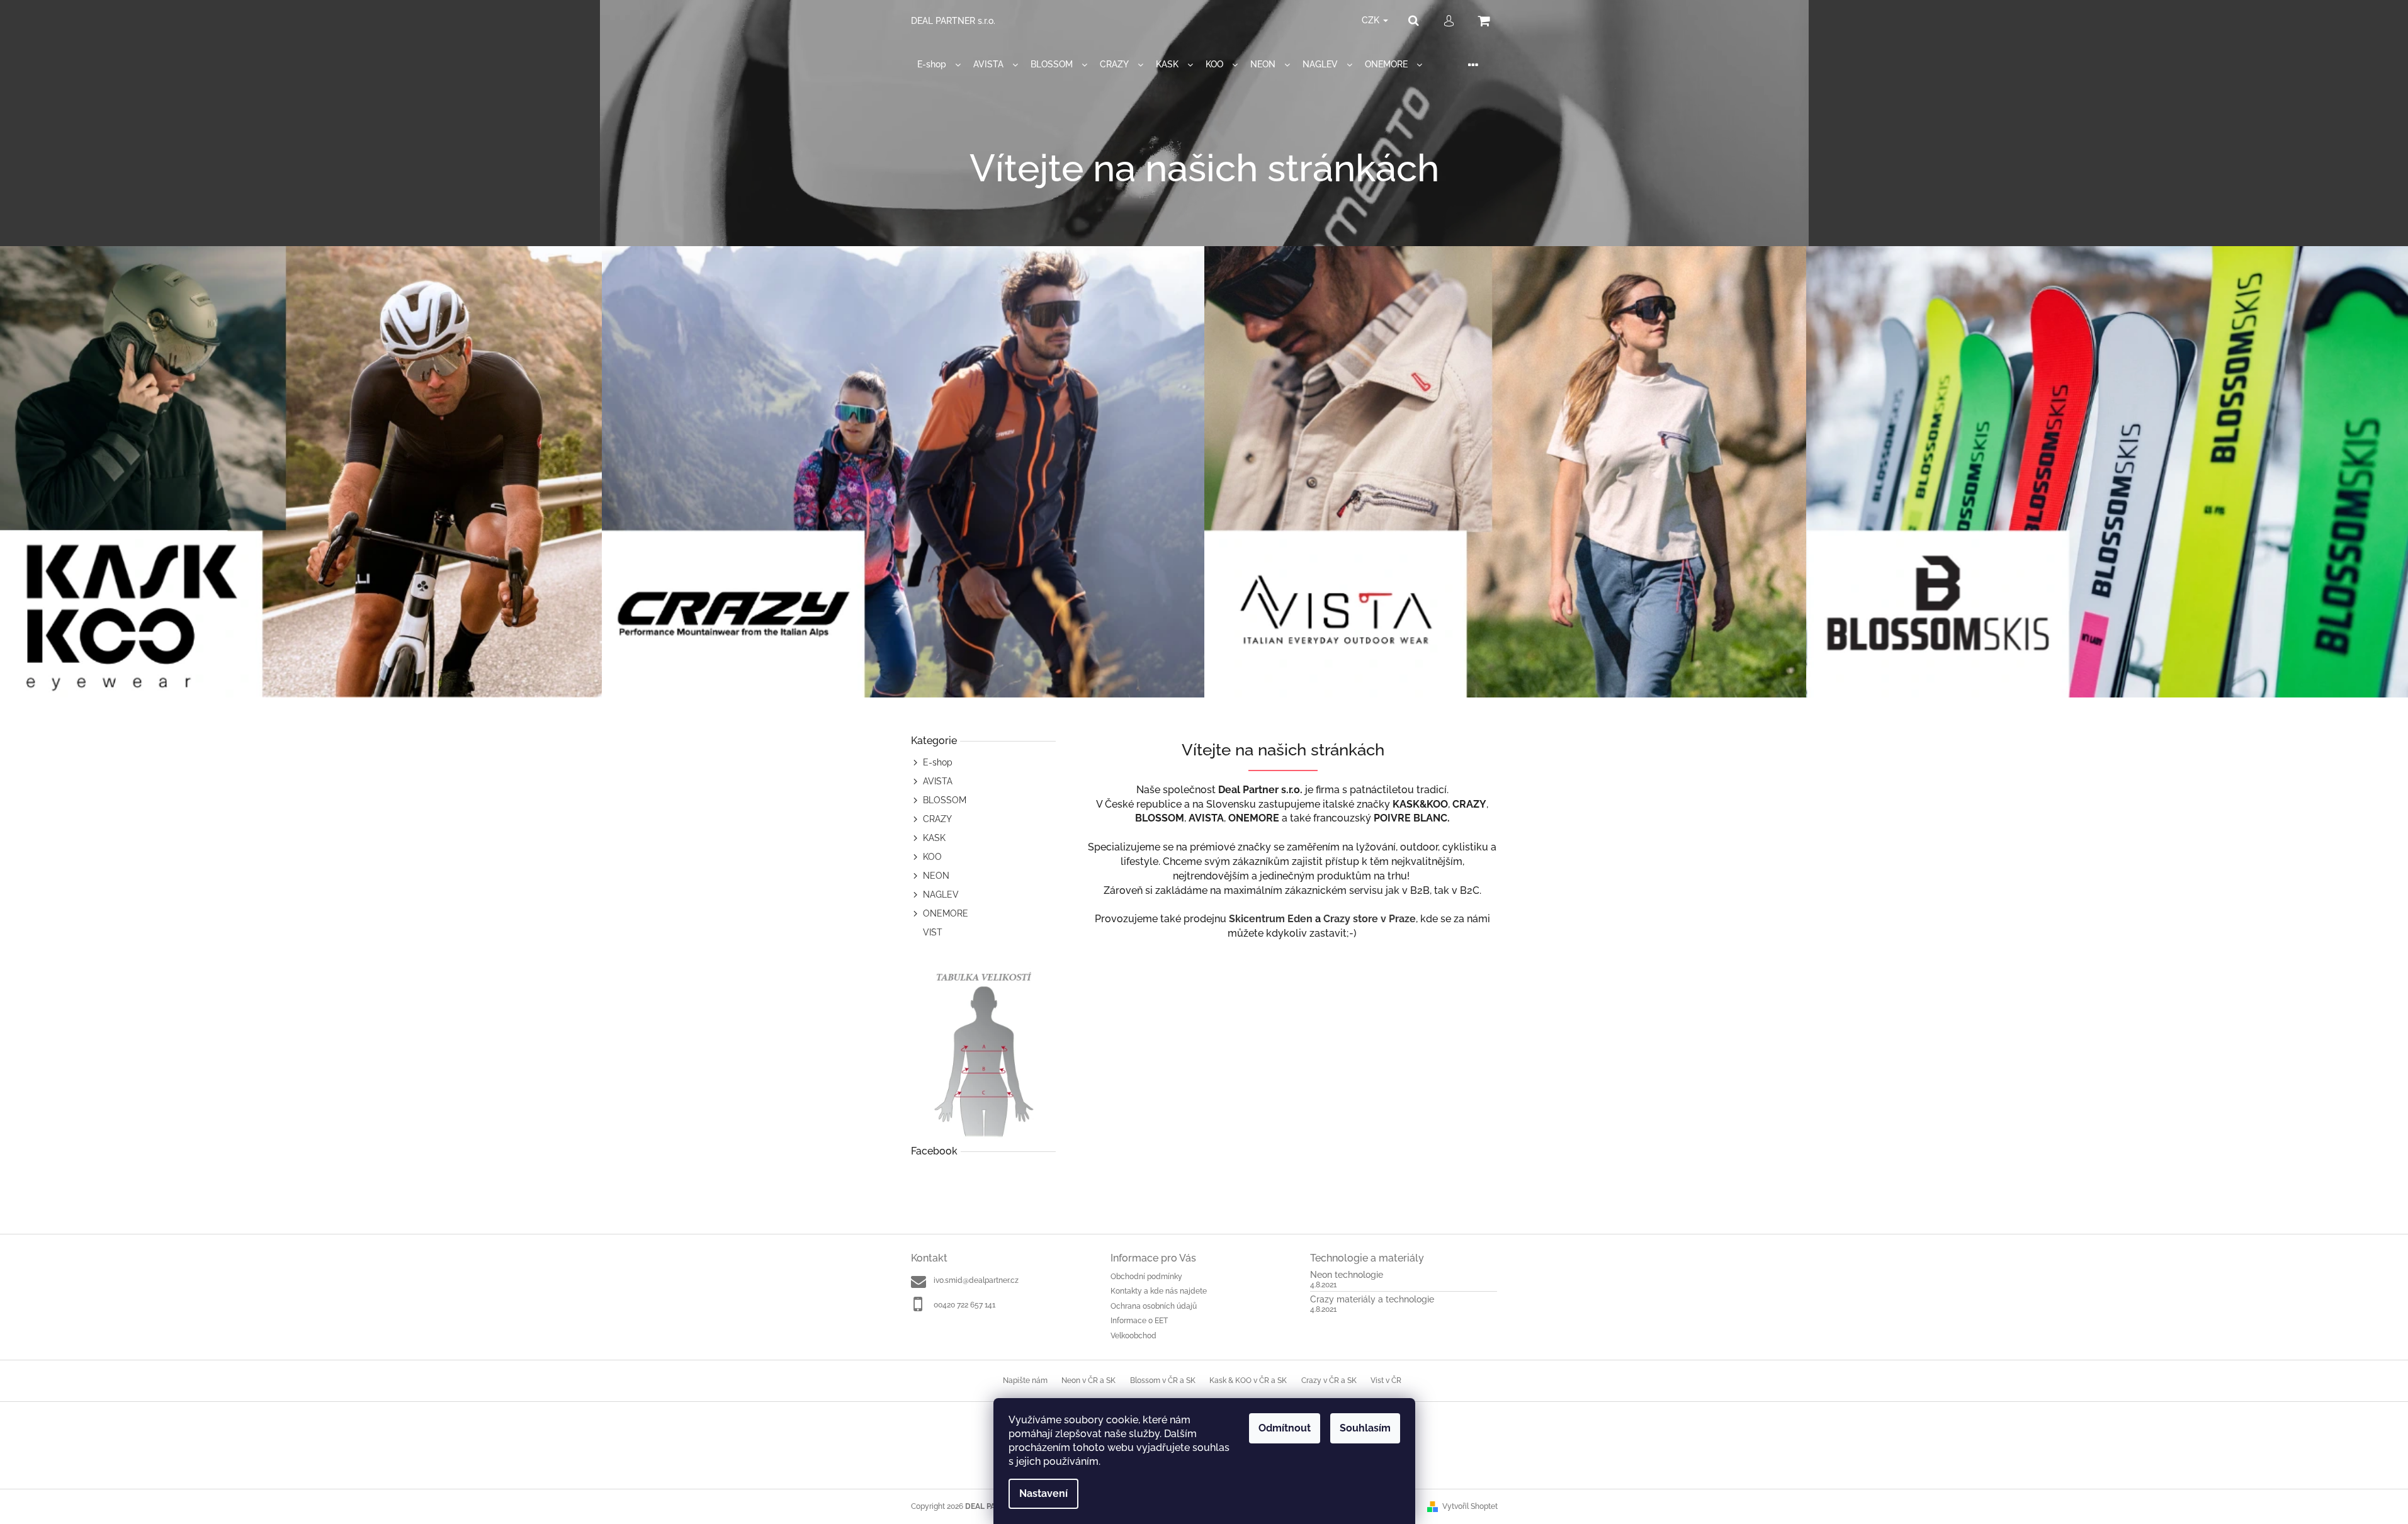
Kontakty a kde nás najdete (1159, 1291)
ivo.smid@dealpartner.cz (976, 1280)
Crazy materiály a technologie (1372, 1300)
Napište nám (1025, 1380)
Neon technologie (1347, 1275)
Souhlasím (1365, 1428)
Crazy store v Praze (1370, 919)
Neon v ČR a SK (1088, 1380)
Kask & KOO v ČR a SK (1248, 1380)
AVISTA (938, 781)
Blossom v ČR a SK (1163, 1380)
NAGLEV (941, 895)
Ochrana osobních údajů (1154, 1306)
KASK (934, 838)
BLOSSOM (945, 800)
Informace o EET (1139, 1321)
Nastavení (1043, 1493)
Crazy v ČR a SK (1329, 1380)
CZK (1372, 20)
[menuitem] (939, 65)
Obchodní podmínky (1146, 1277)
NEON (936, 876)
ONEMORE (946, 913)
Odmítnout (1285, 1428)
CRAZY (937, 819)
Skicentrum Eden (1271, 919)
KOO (932, 857)
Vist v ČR (1386, 1380)
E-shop (938, 762)
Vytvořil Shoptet (1470, 1506)
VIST (933, 932)
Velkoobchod (1133, 1336)
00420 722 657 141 (964, 1305)
